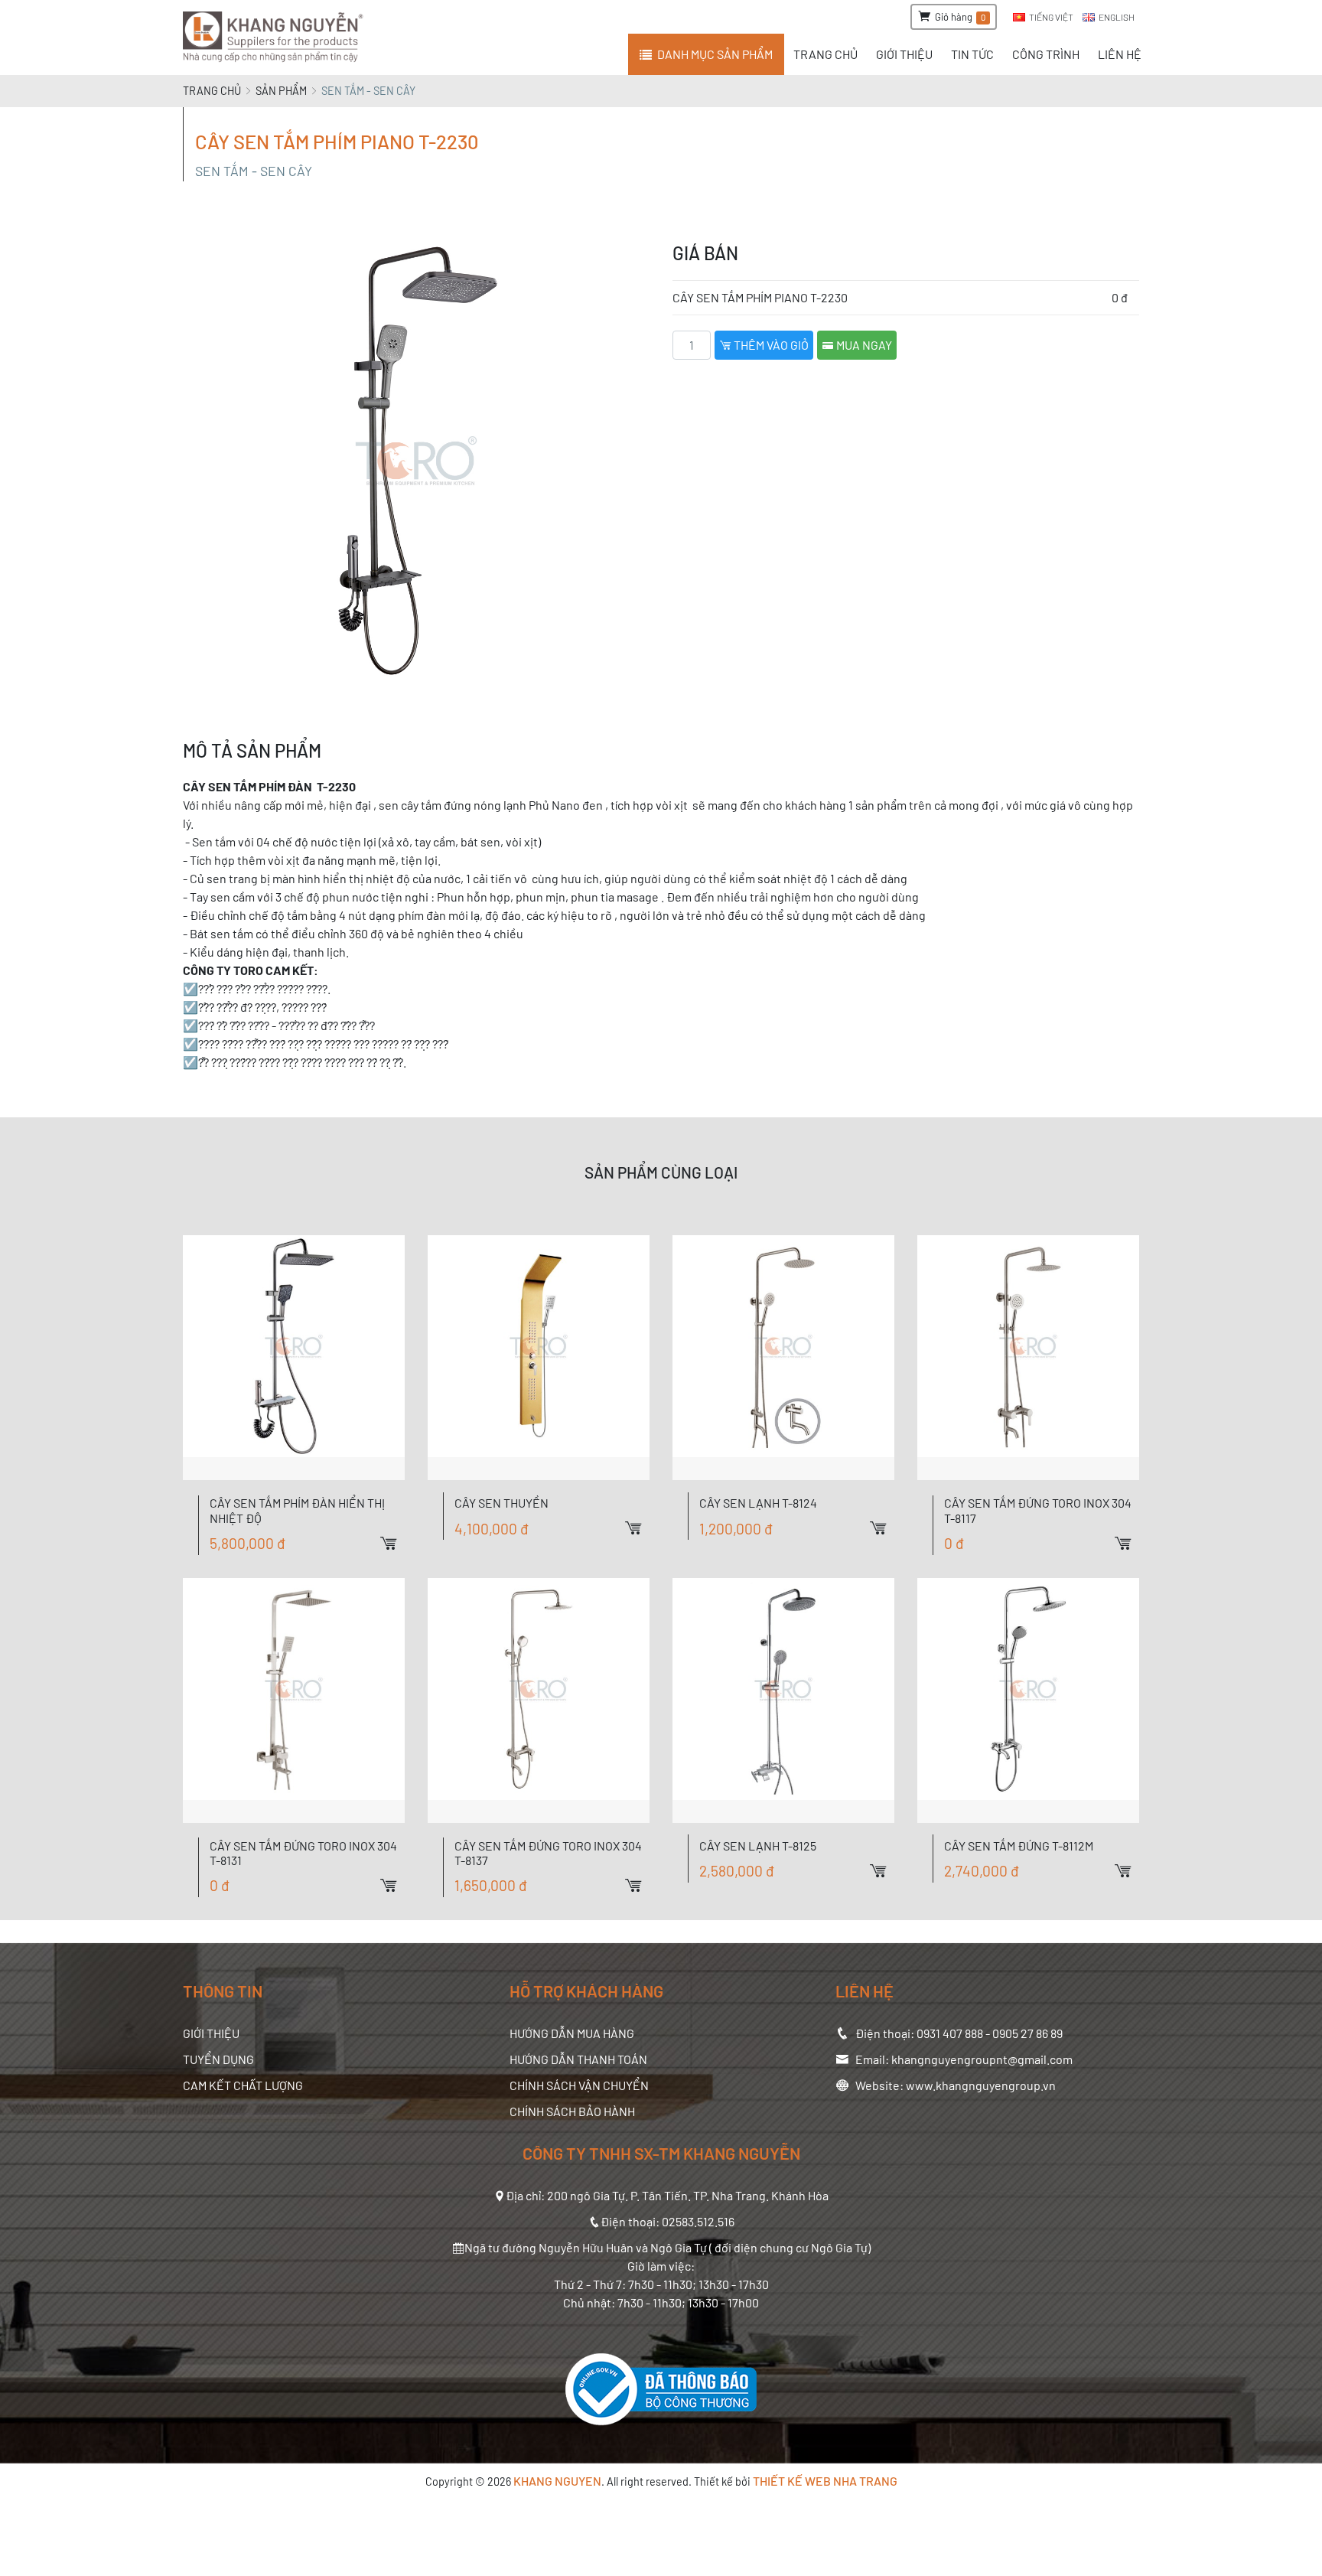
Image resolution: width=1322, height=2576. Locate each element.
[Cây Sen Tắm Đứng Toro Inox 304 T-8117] (1028, 1358)
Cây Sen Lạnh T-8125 (758, 1846)
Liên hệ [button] (1120, 54)
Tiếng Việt (1051, 17)
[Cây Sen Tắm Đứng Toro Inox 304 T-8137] (539, 1700)
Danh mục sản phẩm (715, 54)
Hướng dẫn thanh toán (578, 2059)
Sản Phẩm (281, 91)
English (1117, 17)
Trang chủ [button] (825, 54)
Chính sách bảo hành (572, 2111)
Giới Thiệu (211, 2033)
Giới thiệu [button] (904, 54)
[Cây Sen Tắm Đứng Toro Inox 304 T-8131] (294, 1700)
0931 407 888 (950, 2033)
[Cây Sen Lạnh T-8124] (783, 1358)
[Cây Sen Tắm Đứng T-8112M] (1028, 1700)
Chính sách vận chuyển (579, 2085)
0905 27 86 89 (1027, 2033)
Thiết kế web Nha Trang (825, 2481)
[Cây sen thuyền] (539, 1358)
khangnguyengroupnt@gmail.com (982, 2059)
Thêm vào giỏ (770, 345)
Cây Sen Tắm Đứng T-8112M (1019, 1846)
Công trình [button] (1046, 54)
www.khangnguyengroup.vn (981, 2085)
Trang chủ (212, 91)
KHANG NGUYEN (557, 2481)
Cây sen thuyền (501, 1503)
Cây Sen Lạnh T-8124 (758, 1503)
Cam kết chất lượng (243, 2085)
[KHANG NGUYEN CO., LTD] (276, 37)
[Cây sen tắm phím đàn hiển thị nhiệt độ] (294, 1358)
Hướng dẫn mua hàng (572, 2033)
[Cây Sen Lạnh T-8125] (783, 1700)
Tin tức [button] (972, 54)
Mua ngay (863, 345)
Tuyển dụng (218, 2059)
